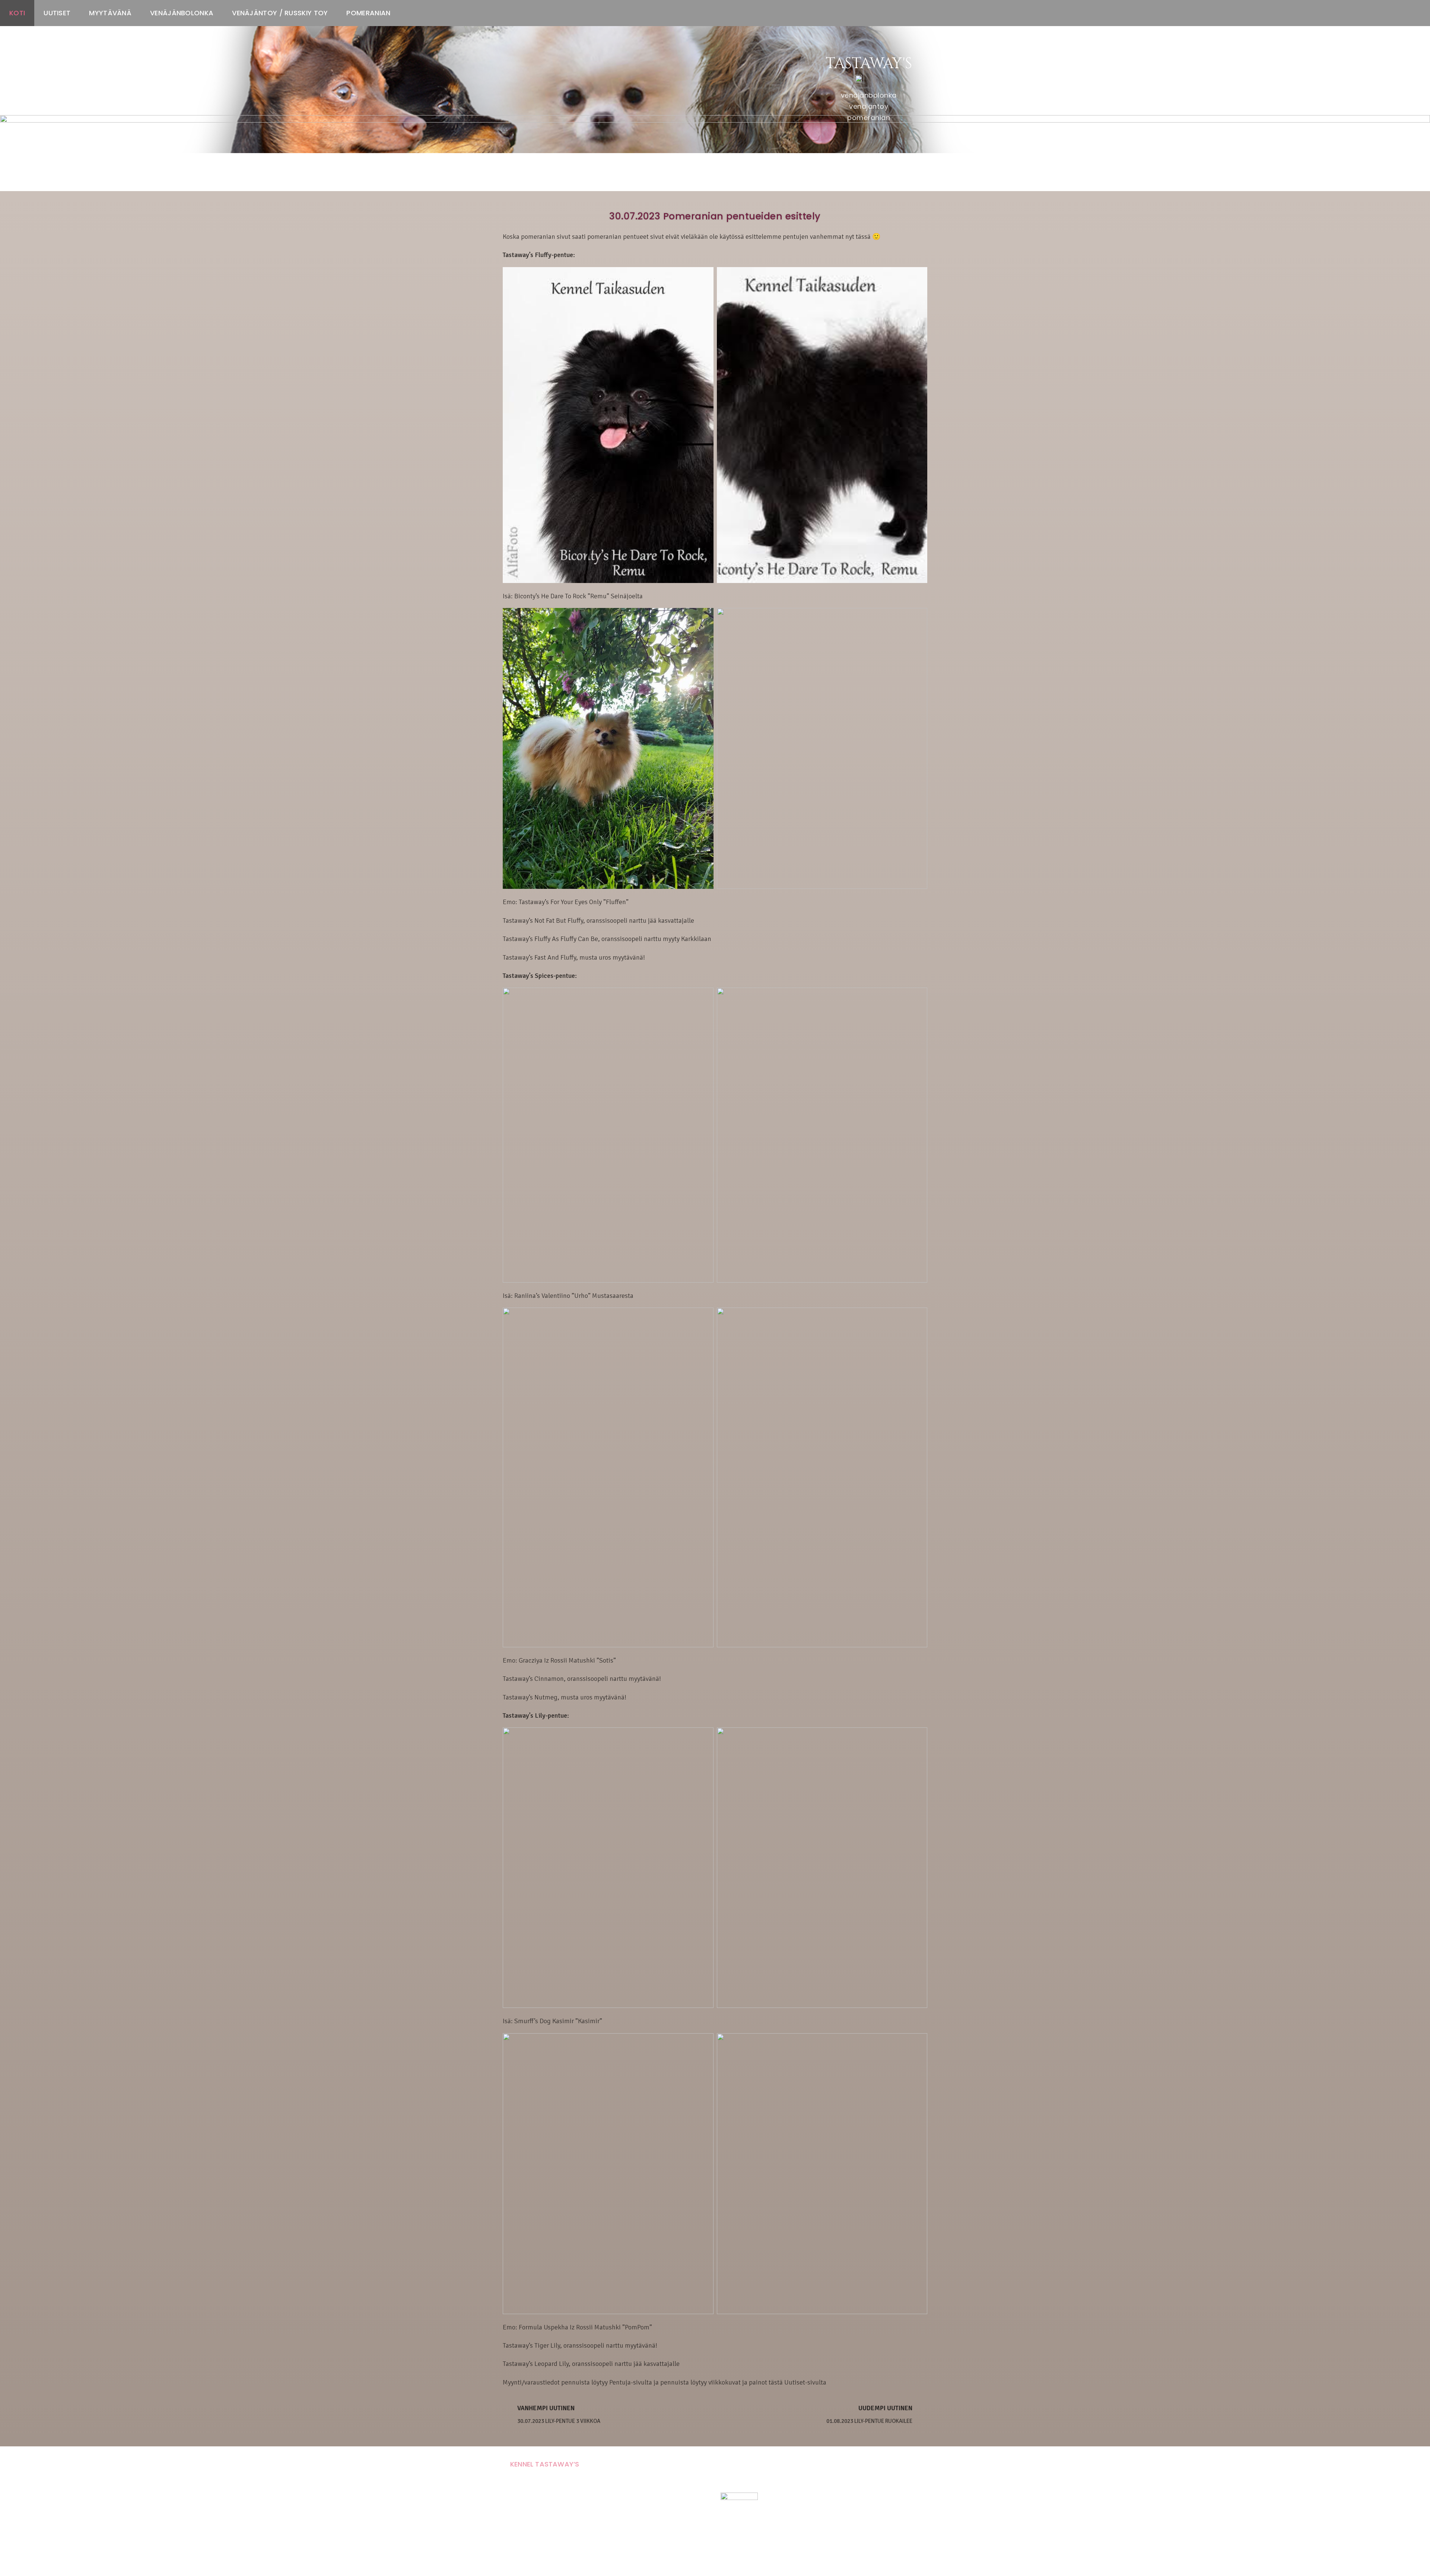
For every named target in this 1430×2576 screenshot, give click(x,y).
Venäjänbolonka (182, 13)
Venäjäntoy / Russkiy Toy (280, 13)
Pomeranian (368, 13)
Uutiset (57, 13)
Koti (17, 13)
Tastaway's (869, 64)
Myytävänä (110, 13)
